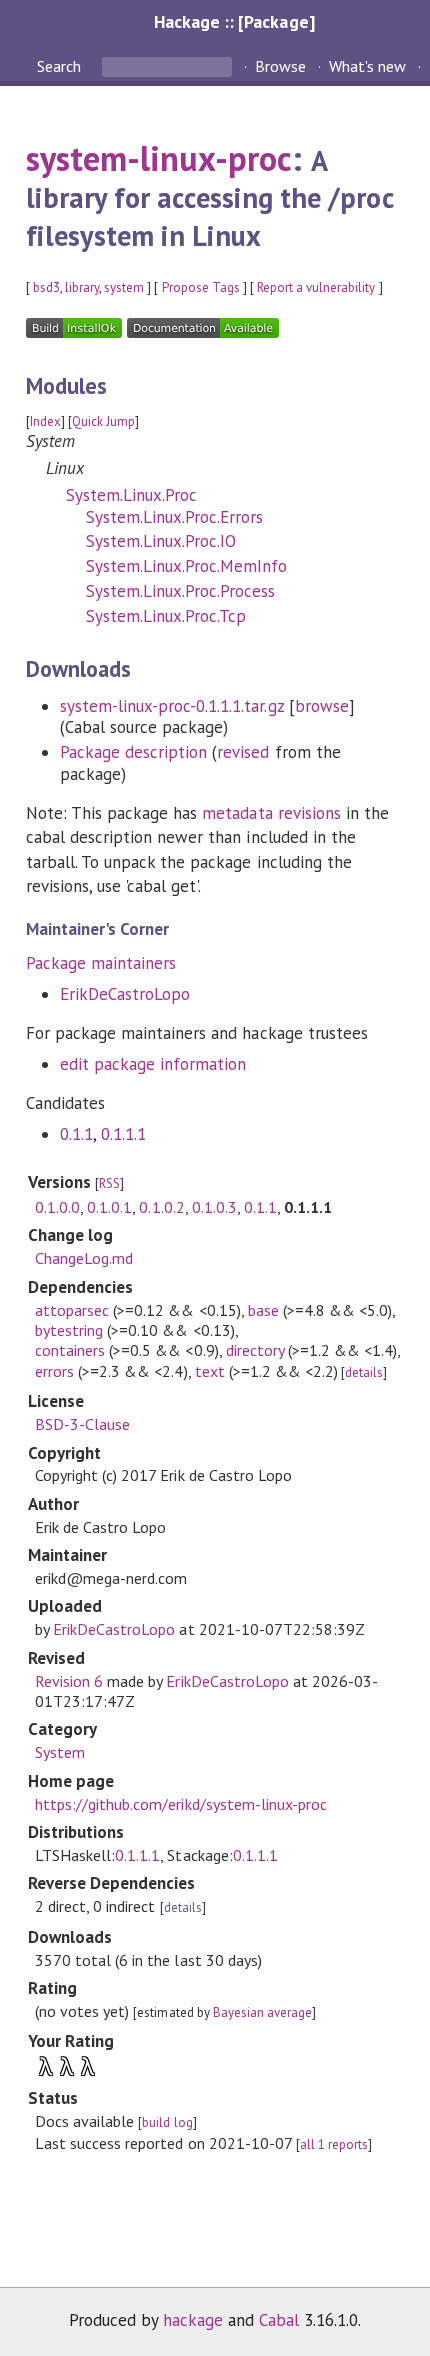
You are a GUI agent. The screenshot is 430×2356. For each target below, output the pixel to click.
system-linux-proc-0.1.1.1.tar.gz (172, 706)
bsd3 (46, 287)
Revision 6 (69, 1681)
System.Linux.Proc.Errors (175, 517)
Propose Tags (201, 287)
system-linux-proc (159, 158)
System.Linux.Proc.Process (181, 591)
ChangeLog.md (84, 1258)
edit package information (153, 1064)
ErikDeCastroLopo (125, 994)
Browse (280, 66)
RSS (109, 1183)
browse (322, 706)
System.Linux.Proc (131, 495)
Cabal (279, 2320)
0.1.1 (76, 1134)
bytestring (69, 1330)
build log (167, 2122)
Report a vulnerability (316, 287)
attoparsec (72, 1310)
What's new (367, 66)
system (124, 287)
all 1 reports (334, 2144)
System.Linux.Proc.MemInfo (187, 566)
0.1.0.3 (214, 1207)
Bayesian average (262, 2012)
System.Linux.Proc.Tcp (166, 616)
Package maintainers (101, 963)
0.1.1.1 (123, 1134)
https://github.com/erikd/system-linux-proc (181, 1804)
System (60, 1752)
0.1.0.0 (57, 1207)
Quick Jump (103, 421)
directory (255, 1350)
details (364, 1372)
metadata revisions (271, 813)
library (82, 287)
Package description (133, 752)
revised (243, 752)
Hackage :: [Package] (234, 21)
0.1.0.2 (161, 1207)
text (210, 1371)
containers (70, 1350)
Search (61, 66)
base (263, 1310)
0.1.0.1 (109, 1207)
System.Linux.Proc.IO (161, 541)
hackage (193, 2320)
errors (54, 1371)
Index (45, 421)
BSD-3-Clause (82, 1424)
